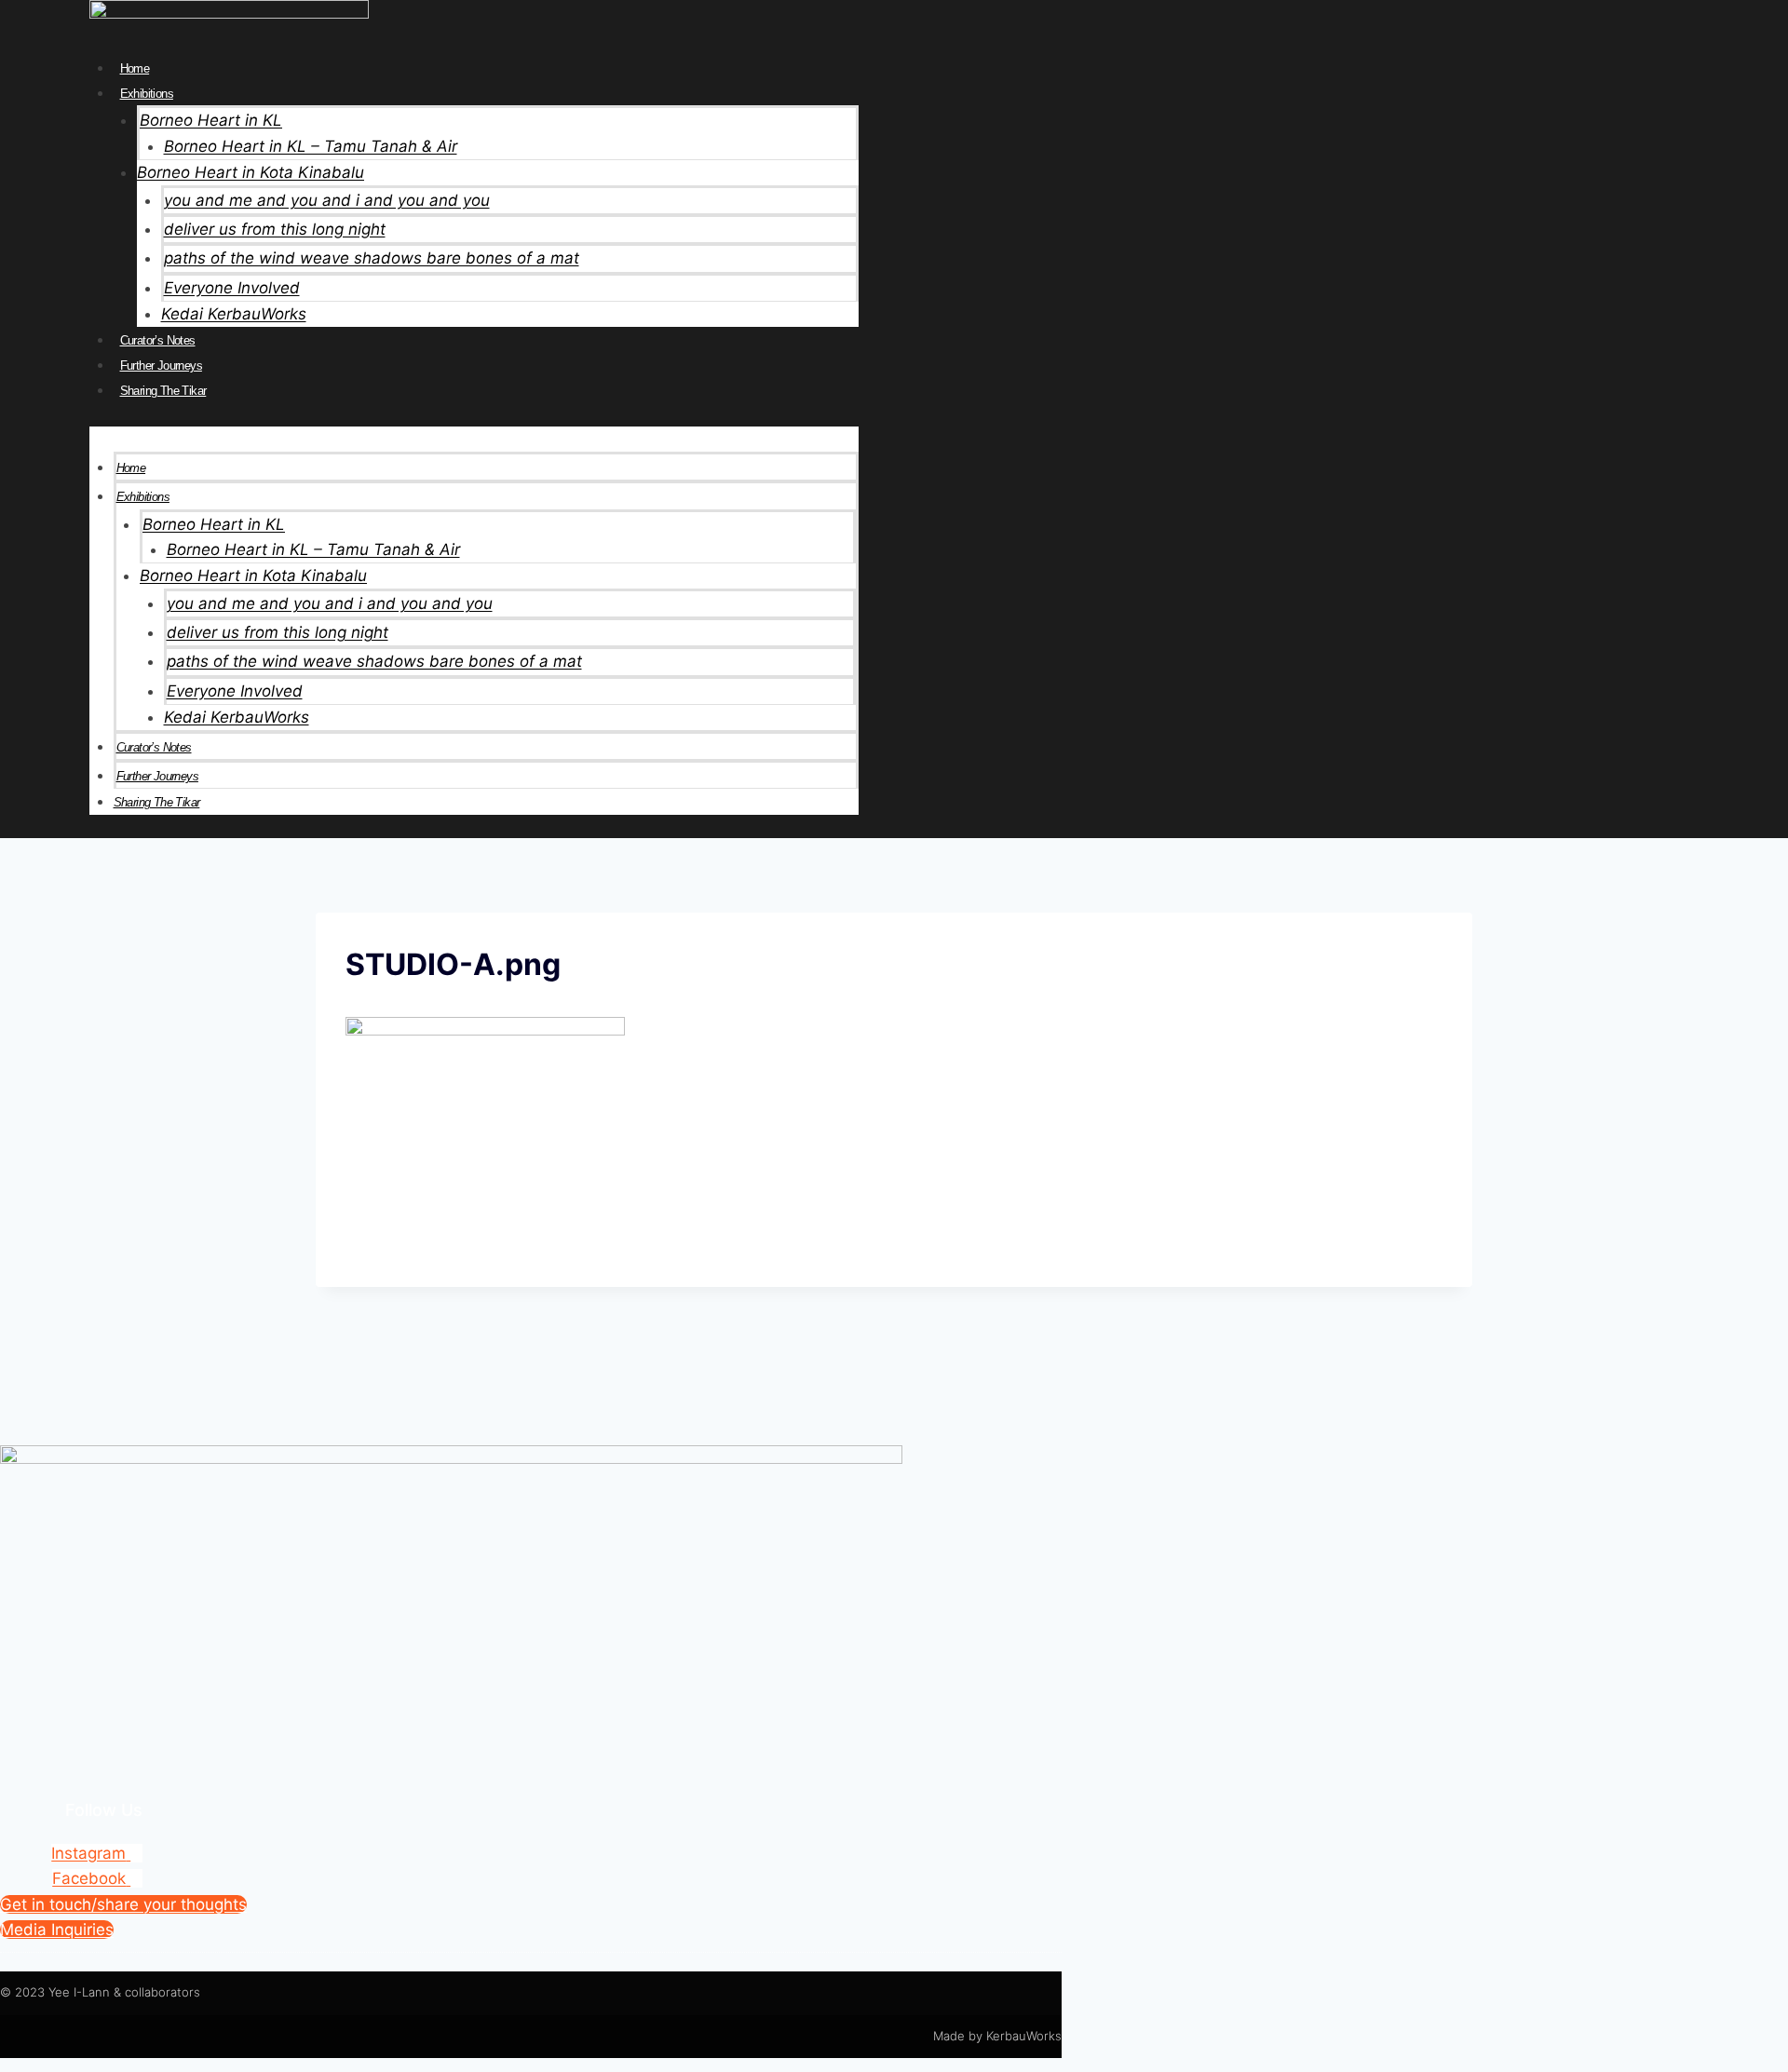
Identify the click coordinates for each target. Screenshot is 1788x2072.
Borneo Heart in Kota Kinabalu (251, 172)
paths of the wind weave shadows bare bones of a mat (372, 258)
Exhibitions (147, 94)
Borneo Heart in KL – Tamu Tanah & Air (311, 146)
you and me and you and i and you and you (327, 200)
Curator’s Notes (158, 340)
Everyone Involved (232, 288)
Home (135, 68)
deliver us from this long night (275, 229)
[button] (474, 439)
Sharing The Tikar (163, 391)
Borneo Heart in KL (211, 120)
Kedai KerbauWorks (234, 314)
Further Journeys (161, 366)
